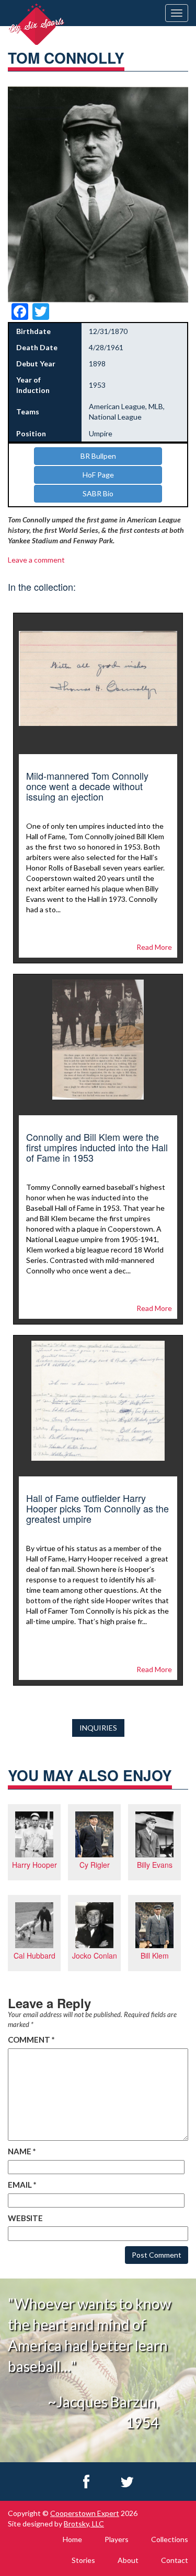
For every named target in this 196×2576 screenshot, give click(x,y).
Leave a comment (36, 560)
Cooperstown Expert (85, 2513)
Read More (154, 947)
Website (25, 2218)
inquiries (98, 1728)
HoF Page (98, 475)
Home (72, 2539)
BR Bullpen (98, 456)
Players (117, 2539)
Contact (175, 2560)
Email (22, 2185)
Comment (31, 2040)
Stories (83, 2560)
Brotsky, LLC (84, 2524)
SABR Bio (98, 493)
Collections (170, 2539)
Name (22, 2151)
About (128, 2560)
